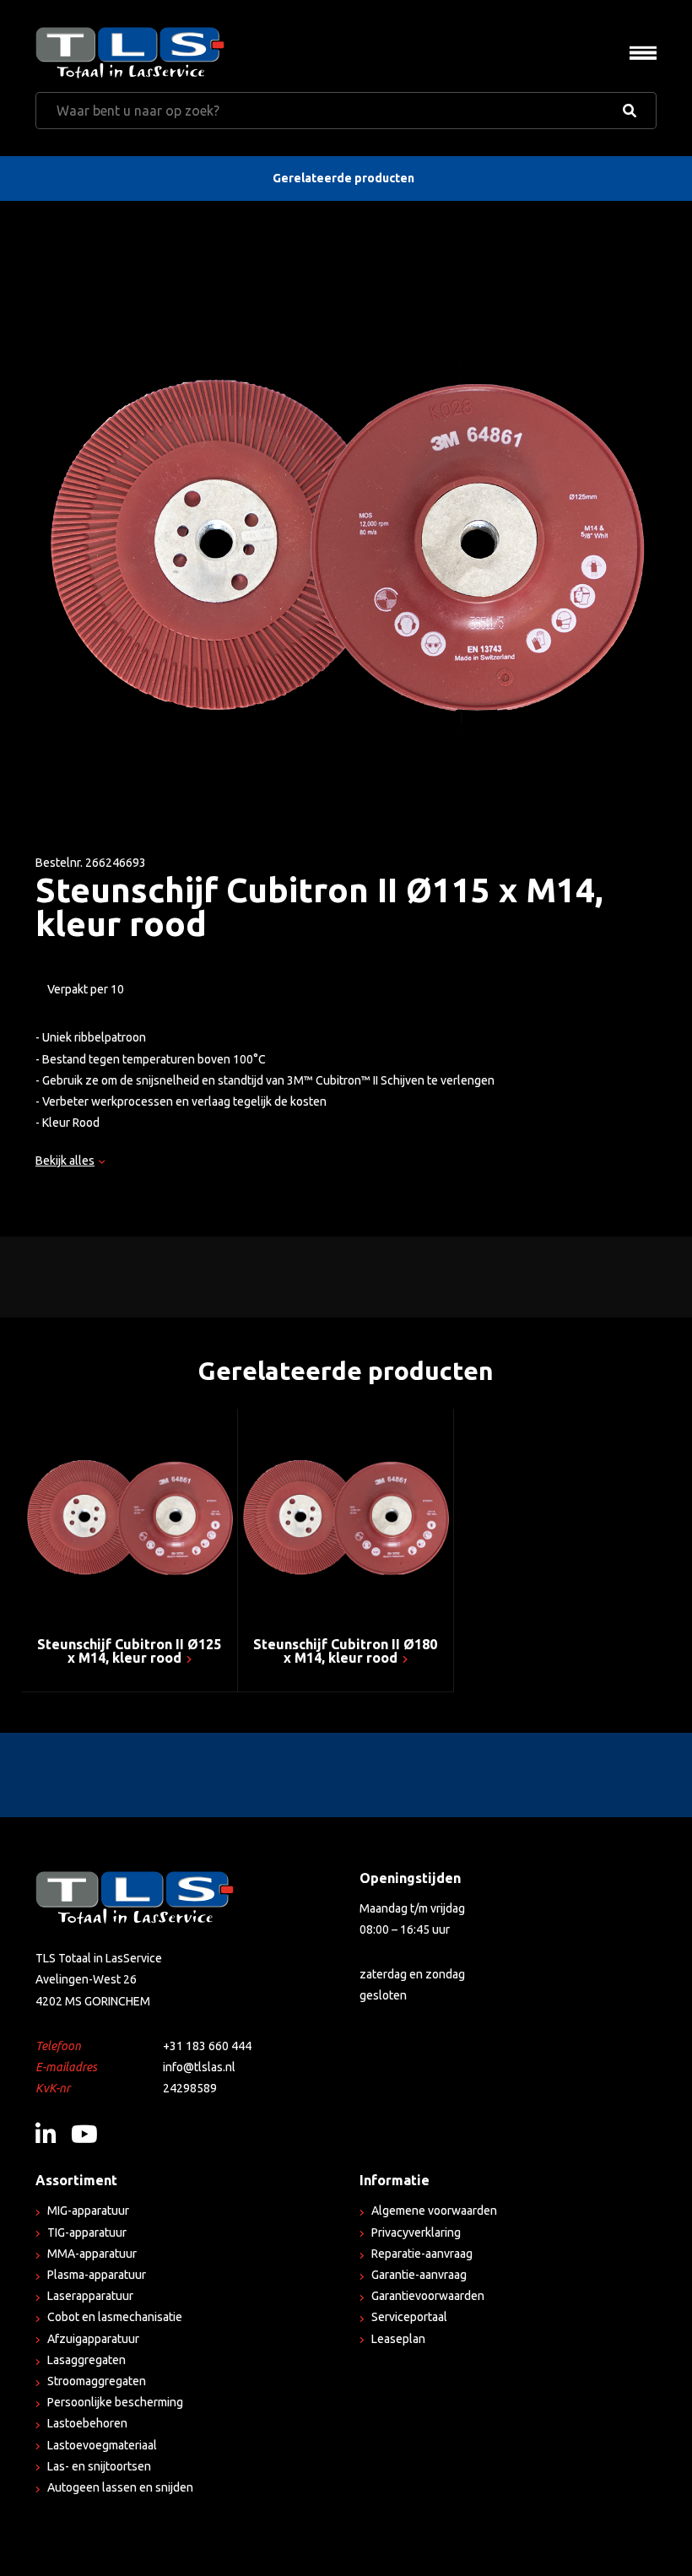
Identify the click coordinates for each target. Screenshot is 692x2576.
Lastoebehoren (87, 2423)
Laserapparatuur (90, 2296)
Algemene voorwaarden (434, 2211)
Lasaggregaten (86, 2360)
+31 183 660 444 (207, 2046)
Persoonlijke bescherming (115, 2402)
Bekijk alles (65, 1161)
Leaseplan (398, 2339)
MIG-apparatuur (88, 2211)
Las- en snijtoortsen (99, 2466)
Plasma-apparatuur (97, 2275)
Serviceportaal (409, 2317)
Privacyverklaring (416, 2232)
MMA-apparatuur (92, 2254)
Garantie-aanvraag (419, 2275)
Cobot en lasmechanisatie (115, 2317)
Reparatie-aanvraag (422, 2254)
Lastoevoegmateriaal (102, 2445)
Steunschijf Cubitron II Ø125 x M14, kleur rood (129, 1651)
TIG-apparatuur (87, 2232)
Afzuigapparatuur (93, 2339)
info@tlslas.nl (199, 2067)
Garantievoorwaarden (428, 2296)
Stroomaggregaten (97, 2381)
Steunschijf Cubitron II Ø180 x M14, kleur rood (345, 1651)
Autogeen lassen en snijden (120, 2487)
